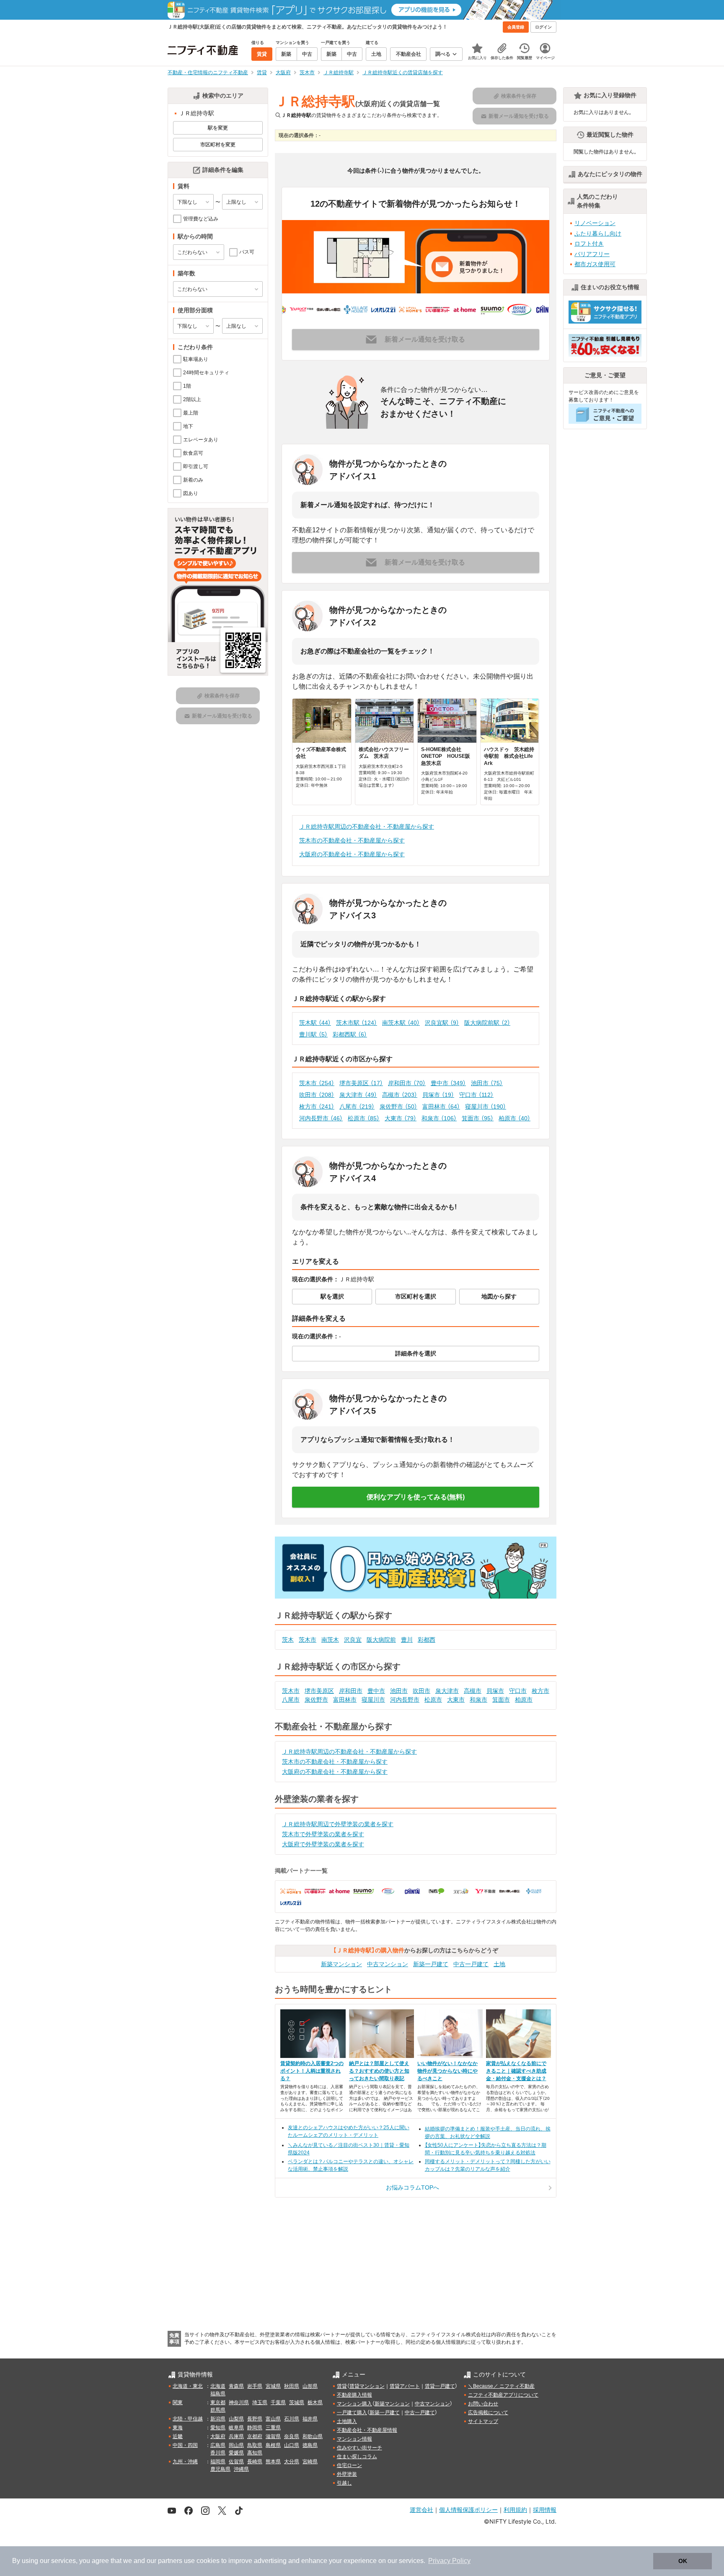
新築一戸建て (431, 1964)
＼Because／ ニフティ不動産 (501, 2386)
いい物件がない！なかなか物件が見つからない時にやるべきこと (447, 2071)
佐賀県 (236, 2462)
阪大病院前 (381, 1640)
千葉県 (278, 2402)
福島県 (218, 2394)
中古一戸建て (471, 1964)
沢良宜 (353, 1640)
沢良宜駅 (442, 1023)
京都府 (255, 2436)
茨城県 (297, 2402)
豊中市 (448, 1083)
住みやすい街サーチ (359, 2448)
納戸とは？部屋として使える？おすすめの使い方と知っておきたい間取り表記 (379, 2071)
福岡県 (218, 2462)
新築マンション (341, 1964)
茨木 (288, 1640)
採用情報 (545, 2510)
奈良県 (292, 2436)
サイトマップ (483, 2421)
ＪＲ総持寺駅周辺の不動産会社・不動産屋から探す (367, 827)
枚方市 (317, 1107)
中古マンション (388, 1964)
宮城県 (273, 2386)
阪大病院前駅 (487, 1023)
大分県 (292, 2462)
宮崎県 (310, 2462)
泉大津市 (358, 1095)
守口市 (476, 1095)
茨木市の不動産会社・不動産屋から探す (352, 840)
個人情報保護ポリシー (468, 2510)
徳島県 (310, 2445)
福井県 (310, 2419)
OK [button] (683, 2561)
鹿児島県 (220, 2469)
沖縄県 (241, 2469)
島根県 (273, 2445)
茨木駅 (315, 1023)
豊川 (407, 1640)
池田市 (487, 1083)
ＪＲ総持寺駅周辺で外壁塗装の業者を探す (338, 1824)
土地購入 (347, 2421)
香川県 (218, 2453)
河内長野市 (321, 1118)
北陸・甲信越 (188, 2419)
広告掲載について (488, 2413)
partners (170, 2561)
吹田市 (317, 1095)
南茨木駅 (401, 1023)
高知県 (255, 2453)
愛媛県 (236, 2453)
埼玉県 (260, 2402)
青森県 (236, 2386)
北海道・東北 (188, 2386)
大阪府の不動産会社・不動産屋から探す (352, 854)
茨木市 (317, 1083)
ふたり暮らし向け (598, 233)
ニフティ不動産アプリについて (503, 2395)
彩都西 (427, 1640)
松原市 (364, 1118)
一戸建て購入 (352, 2413)
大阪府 (218, 2436)
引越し (344, 2483)
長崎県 (255, 2462)
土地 (499, 1964)
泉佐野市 (398, 1107)
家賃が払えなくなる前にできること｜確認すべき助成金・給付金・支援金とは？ (516, 2071)
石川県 (292, 2419)
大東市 (401, 1118)
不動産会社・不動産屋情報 (367, 2430)
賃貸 (342, 2386)
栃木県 (315, 2402)
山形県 (310, 2386)
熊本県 (273, 2462)
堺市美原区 (361, 1083)
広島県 (218, 2445)
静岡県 (255, 2428)
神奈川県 (239, 2402)
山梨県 (236, 2419)
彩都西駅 (350, 1034)
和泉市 (439, 1118)
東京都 (218, 2402)
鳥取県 (255, 2445)
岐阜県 (236, 2428)
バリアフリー (592, 254)
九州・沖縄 (185, 2462)
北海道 (218, 2386)
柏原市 (515, 1118)
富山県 (273, 2419)
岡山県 (236, 2445)
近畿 (178, 2436)
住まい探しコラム (357, 2457)
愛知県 (218, 2428)
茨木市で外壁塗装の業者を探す (323, 1834)
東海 (178, 2428)
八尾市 (357, 1107)
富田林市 (441, 1107)
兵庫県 (236, 2436)
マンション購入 (354, 2404)
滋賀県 (273, 2436)
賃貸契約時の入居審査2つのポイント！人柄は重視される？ (312, 2071)
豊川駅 (313, 1034)
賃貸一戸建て (440, 2386)
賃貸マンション (367, 2386)
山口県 (292, 2445)
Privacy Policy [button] (449, 2561)
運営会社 (421, 2510)
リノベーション (595, 223)
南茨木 (330, 1640)
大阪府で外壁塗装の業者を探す (323, 1844)
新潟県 (218, 2419)
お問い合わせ (483, 2404)
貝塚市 (438, 1095)
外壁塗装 (347, 2474)
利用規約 (515, 2510)
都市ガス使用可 (595, 264)
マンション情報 (354, 2439)
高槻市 (400, 1095)
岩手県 (255, 2386)
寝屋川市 (486, 1107)
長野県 (255, 2419)
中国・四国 (185, 2445)
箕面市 (478, 1118)
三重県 (273, 2428)
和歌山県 (313, 2436)
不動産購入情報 (354, 2395)
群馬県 (218, 2410)
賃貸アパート (405, 2386)
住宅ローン (349, 2465)
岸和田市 (407, 1083)
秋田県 (292, 2386)
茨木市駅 (357, 1023)
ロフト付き (589, 244)
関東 (178, 2402)
